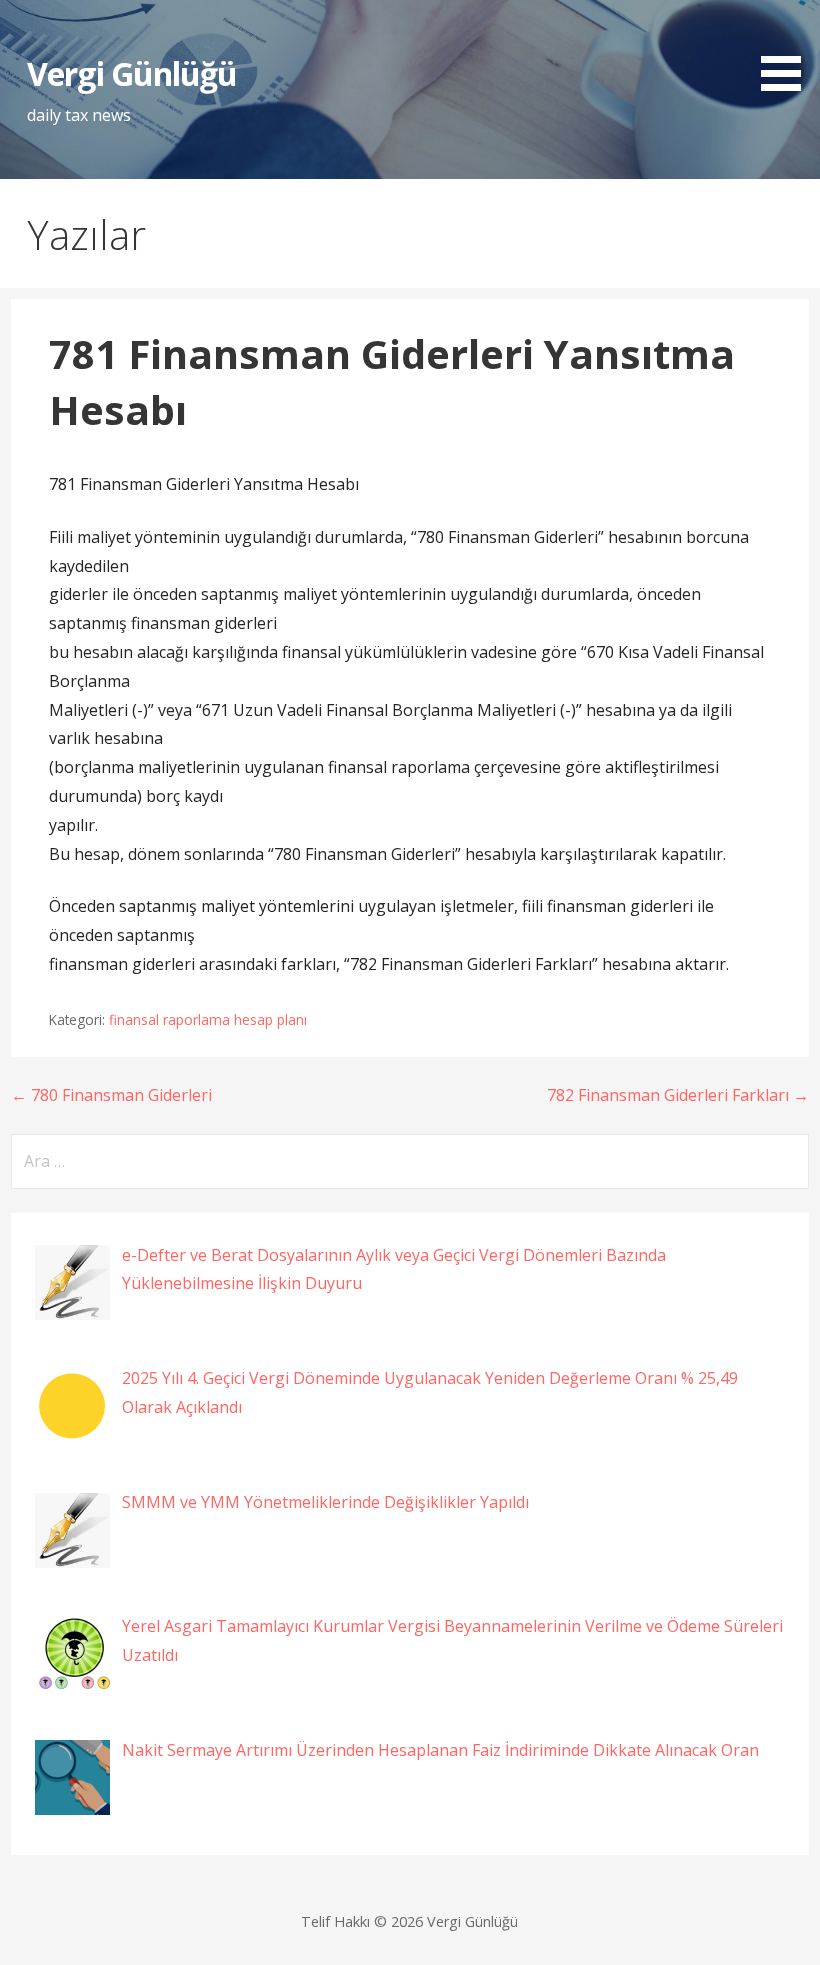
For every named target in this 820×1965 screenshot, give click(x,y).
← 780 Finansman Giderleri (111, 1095)
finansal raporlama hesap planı (208, 1019)
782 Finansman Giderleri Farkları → (678, 1095)
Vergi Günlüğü (132, 73)
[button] (788, 49)
